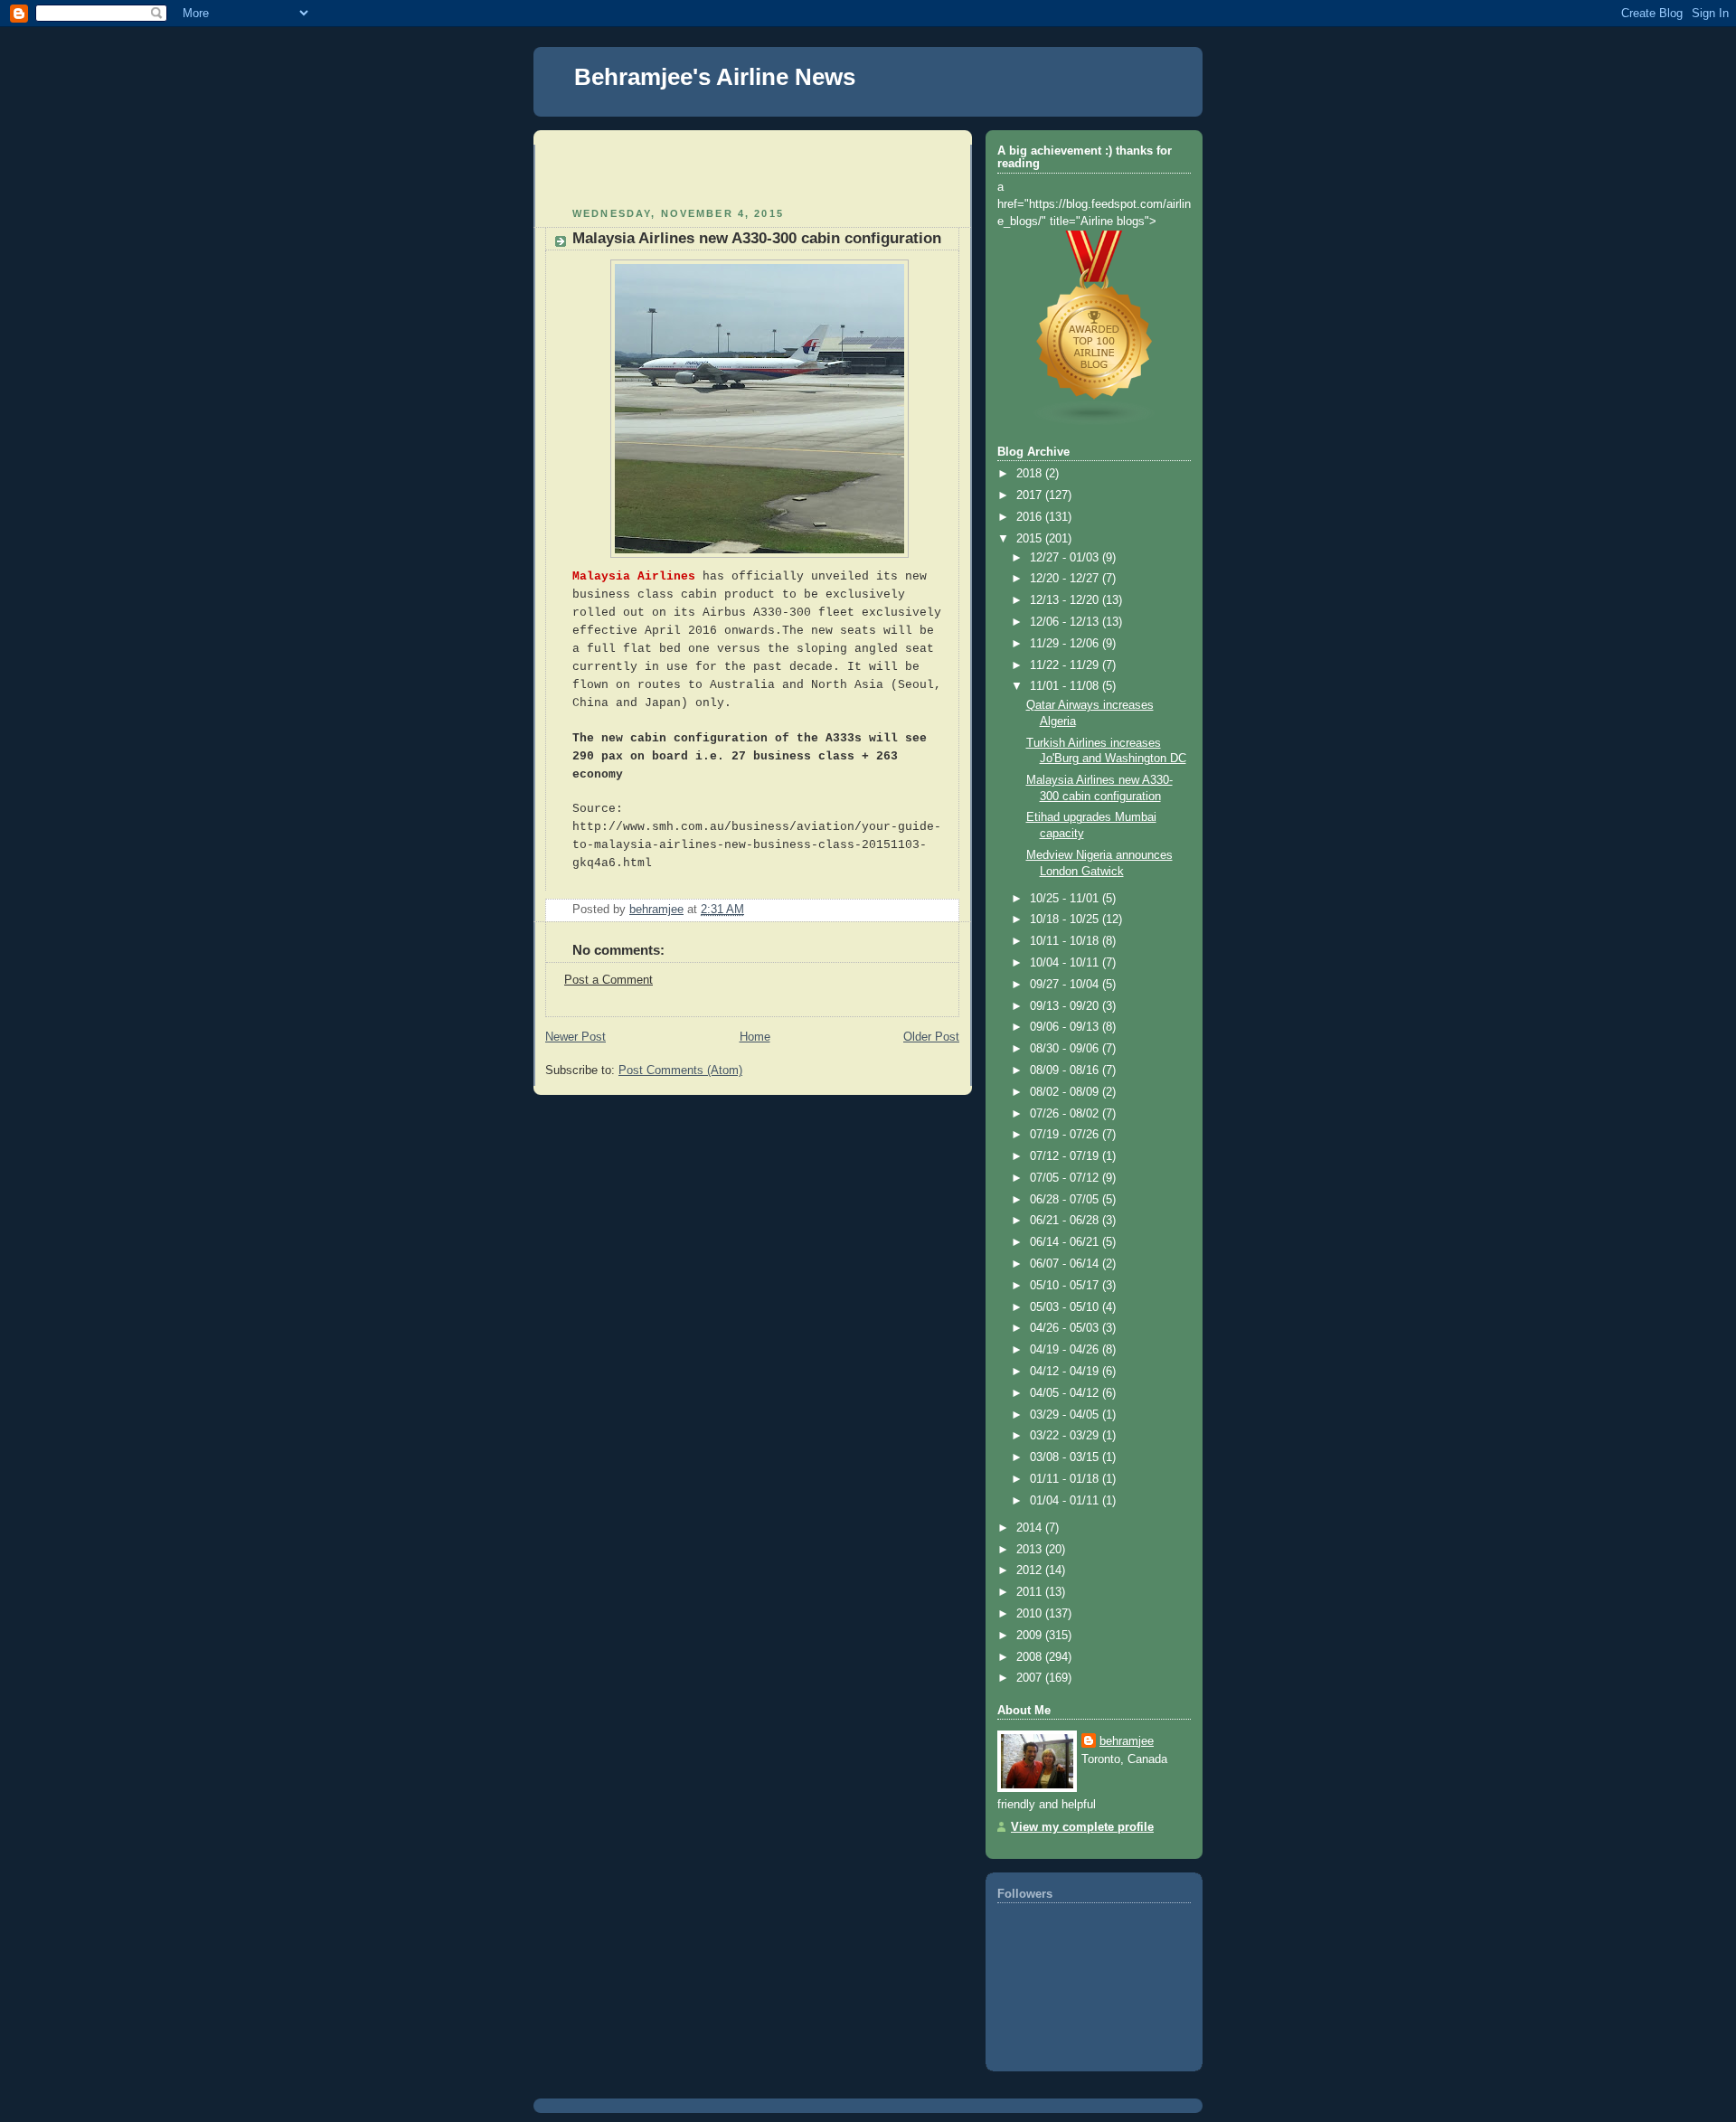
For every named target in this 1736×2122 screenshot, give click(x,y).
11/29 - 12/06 (1066, 644)
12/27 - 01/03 (1066, 558)
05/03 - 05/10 (1066, 1307)
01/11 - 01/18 (1066, 1479)
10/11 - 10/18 (1066, 941)
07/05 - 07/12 (1066, 1178)
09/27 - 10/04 (1066, 985)
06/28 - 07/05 (1066, 1200)
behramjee (1127, 1741)
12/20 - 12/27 (1066, 579)
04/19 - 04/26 (1066, 1350)
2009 (1031, 1636)
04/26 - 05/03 (1066, 1328)
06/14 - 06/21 (1066, 1242)
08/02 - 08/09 (1066, 1092)
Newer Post (576, 1037)
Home (755, 1037)
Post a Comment (609, 980)
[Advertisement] (651, 172)
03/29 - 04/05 (1066, 1415)
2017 (1031, 495)
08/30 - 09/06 (1066, 1049)
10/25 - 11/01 (1066, 899)
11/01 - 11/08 (1066, 686)
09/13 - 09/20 (1066, 1006)
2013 (1031, 1550)
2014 (1031, 1528)
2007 (1031, 1678)
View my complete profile (1082, 1827)
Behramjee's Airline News (715, 77)
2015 (1031, 539)
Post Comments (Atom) (680, 1070)
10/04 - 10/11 (1066, 963)
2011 (1031, 1592)
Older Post (931, 1037)
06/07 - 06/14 (1066, 1264)
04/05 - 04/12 (1066, 1393)
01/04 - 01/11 (1066, 1501)
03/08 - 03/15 (1066, 1457)
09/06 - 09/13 (1066, 1027)
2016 (1031, 517)
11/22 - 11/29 (1066, 665)
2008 (1031, 1657)
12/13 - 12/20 (1066, 600)
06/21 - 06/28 (1066, 1221)
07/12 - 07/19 (1066, 1156)
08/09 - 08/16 (1066, 1070)
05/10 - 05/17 (1066, 1286)
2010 (1031, 1614)
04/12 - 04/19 (1066, 1372)
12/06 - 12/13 (1066, 622)
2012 (1031, 1570)
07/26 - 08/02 (1066, 1114)
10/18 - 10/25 (1066, 920)
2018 (1031, 474)
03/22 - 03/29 (1066, 1436)
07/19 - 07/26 (1066, 1135)
